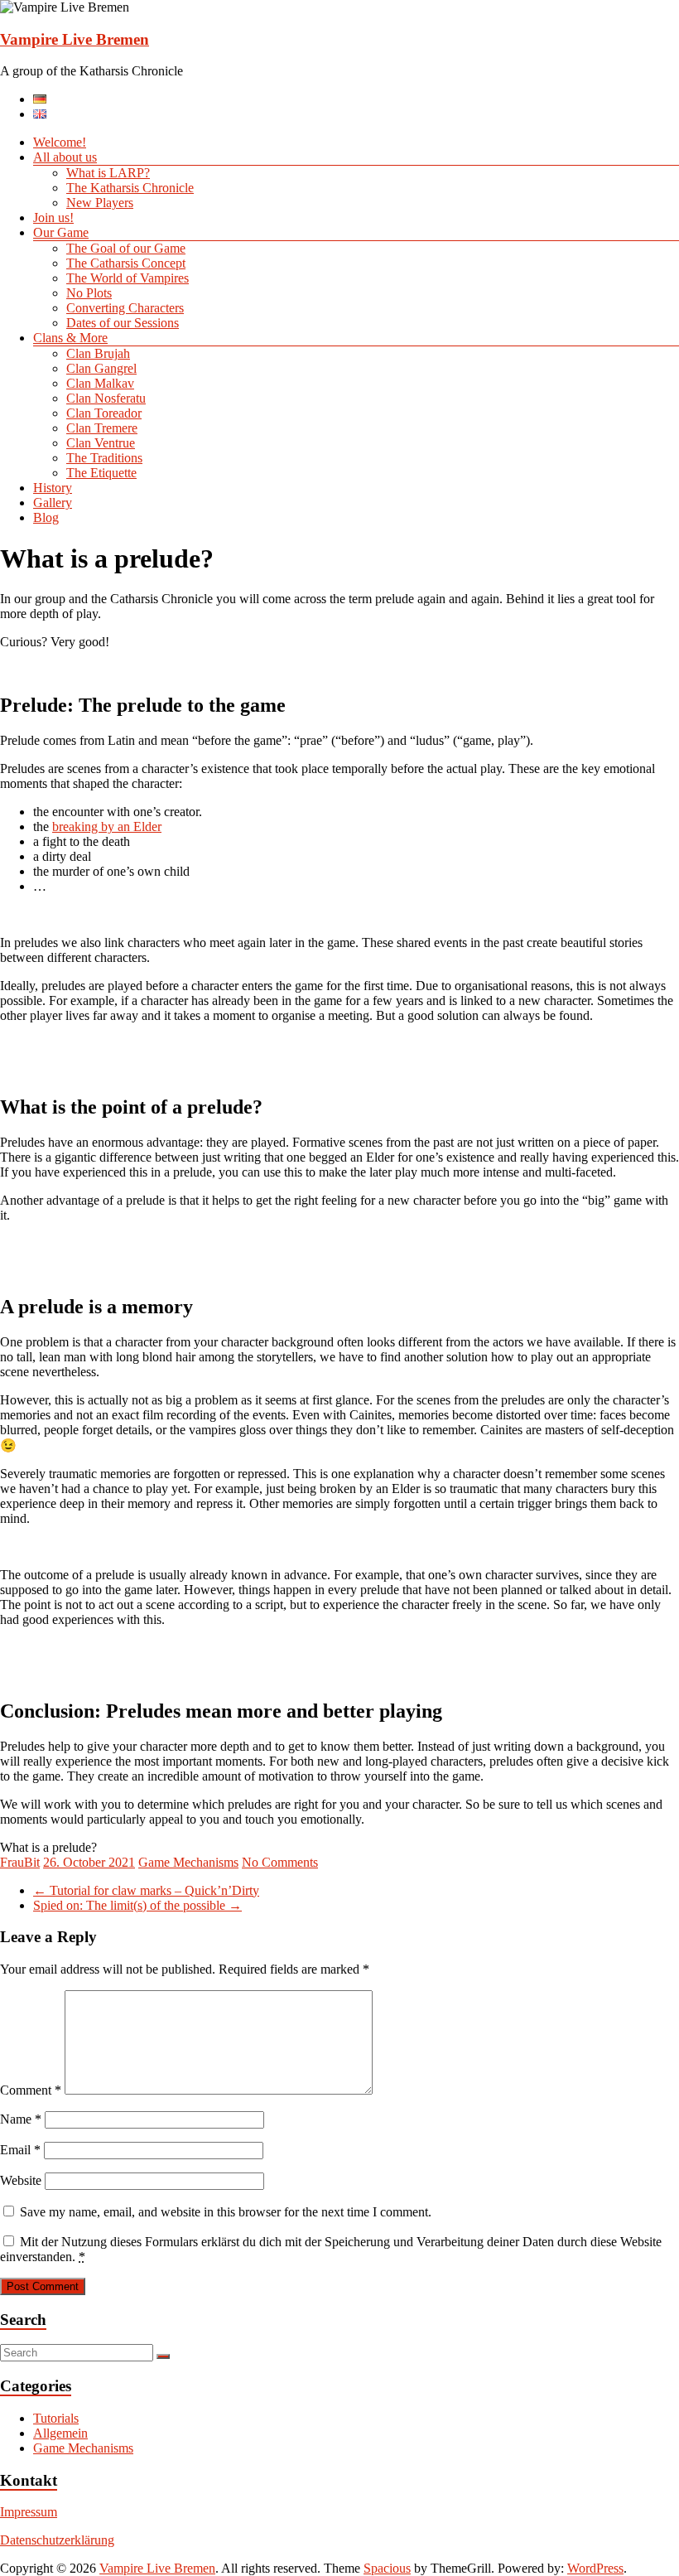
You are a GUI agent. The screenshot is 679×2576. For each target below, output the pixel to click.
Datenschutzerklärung (57, 2540)
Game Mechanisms (188, 1862)
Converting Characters (125, 308)
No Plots (89, 293)
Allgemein (60, 2433)
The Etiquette (101, 473)
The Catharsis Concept (126, 263)
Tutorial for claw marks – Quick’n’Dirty (146, 1890)
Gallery (53, 503)
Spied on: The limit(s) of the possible (137, 1905)
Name (21, 2119)
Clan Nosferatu (106, 398)
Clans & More (70, 338)
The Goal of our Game (126, 248)
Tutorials (56, 2418)
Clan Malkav (100, 383)
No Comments (280, 1862)
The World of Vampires (128, 278)
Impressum (29, 2512)
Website (21, 2180)
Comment (31, 2090)
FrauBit (20, 1862)
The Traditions (104, 458)
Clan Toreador (104, 413)
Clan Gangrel (101, 368)
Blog (46, 517)
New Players (100, 203)
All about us (65, 157)
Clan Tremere (102, 428)
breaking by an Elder (107, 826)
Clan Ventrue (101, 443)
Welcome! (60, 142)
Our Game (61, 232)
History (53, 488)
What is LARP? (108, 173)
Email (20, 2150)
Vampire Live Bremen (75, 39)
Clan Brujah (98, 353)
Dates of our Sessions (123, 323)
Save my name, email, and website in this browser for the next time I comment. (226, 2212)
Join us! (53, 217)
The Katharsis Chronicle (130, 188)
